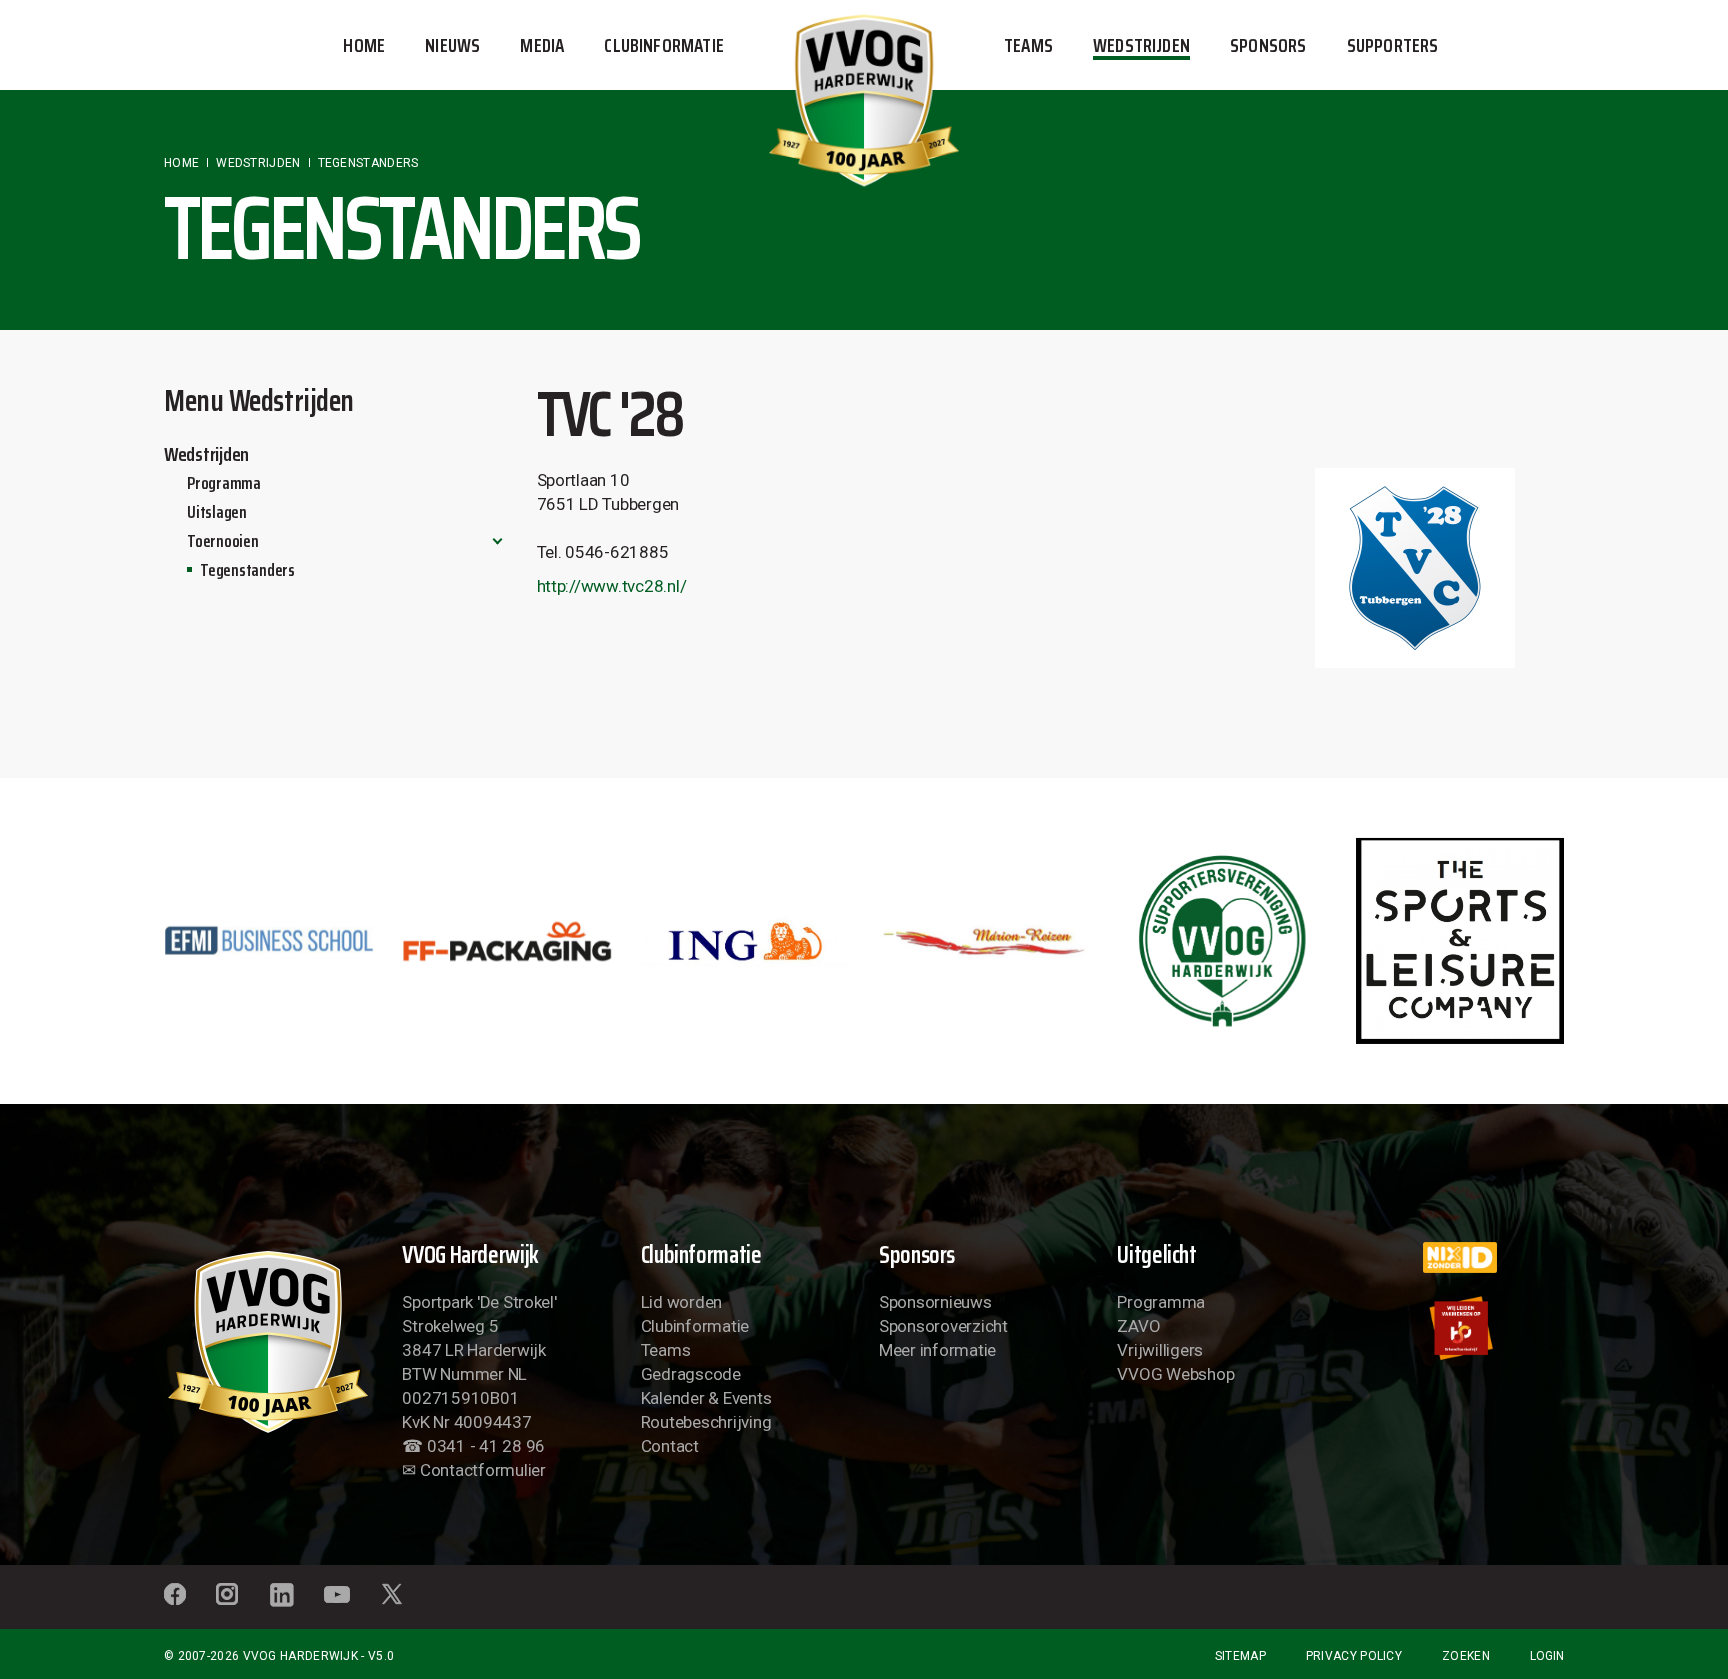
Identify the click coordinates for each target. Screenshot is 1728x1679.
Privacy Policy (1354, 1656)
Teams (666, 1350)
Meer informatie (937, 1350)
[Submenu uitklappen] (497, 541)
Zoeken (1466, 1656)
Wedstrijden (206, 454)
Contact (670, 1446)
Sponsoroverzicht (943, 1326)
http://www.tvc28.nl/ (612, 586)
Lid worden (681, 1302)
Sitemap (1240, 1656)
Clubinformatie (695, 1326)
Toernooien (222, 541)
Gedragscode (691, 1374)
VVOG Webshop (1175, 1374)
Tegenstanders (247, 570)
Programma (224, 483)
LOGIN (1547, 1656)
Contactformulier (483, 1470)
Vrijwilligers (1160, 1350)
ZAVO (1138, 1326)
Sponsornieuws (935, 1302)
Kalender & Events (706, 1398)
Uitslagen (217, 512)
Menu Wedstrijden (259, 400)
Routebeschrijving (706, 1422)
